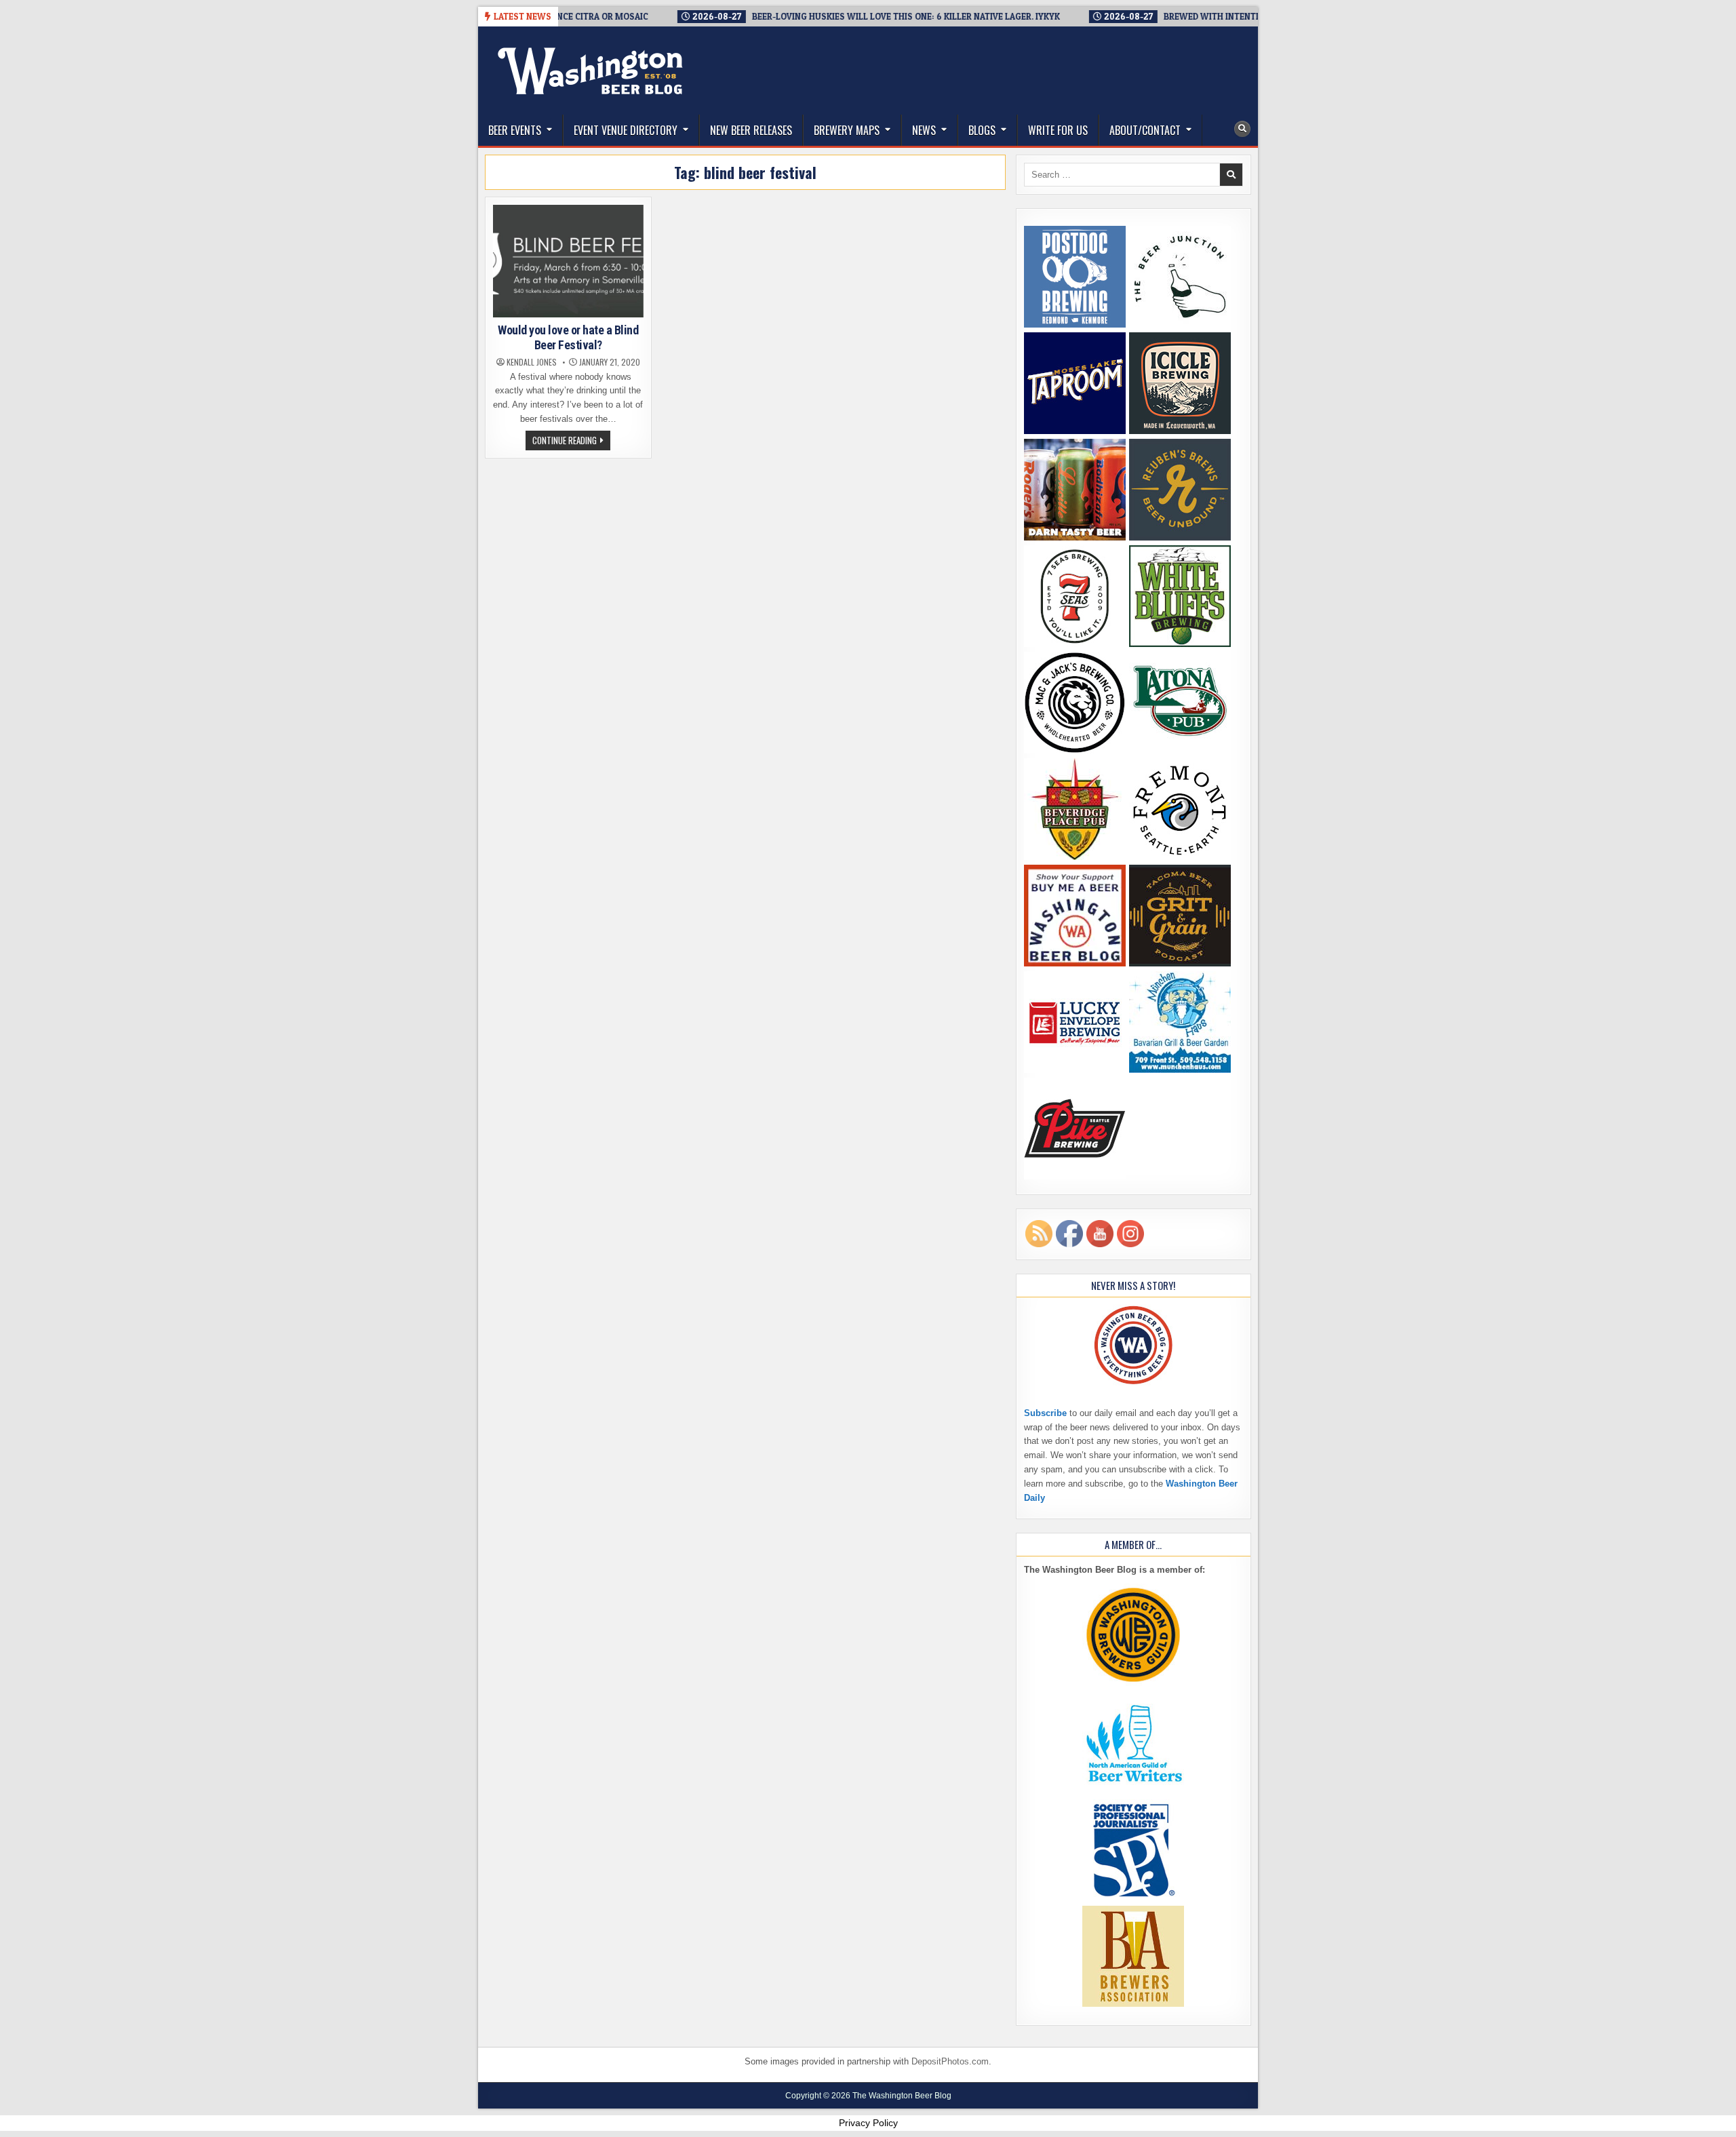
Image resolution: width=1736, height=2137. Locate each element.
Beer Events (515, 130)
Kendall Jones (532, 362)
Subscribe (1045, 1413)
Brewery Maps (847, 130)
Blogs (982, 130)
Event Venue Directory (626, 130)
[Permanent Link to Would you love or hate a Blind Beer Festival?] (568, 261)
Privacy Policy (868, 2123)
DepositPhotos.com (950, 2061)
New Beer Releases (751, 130)
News (924, 130)
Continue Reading (571, 442)
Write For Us (1058, 130)
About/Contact (1145, 130)
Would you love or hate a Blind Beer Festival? (568, 337)
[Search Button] (1242, 129)
